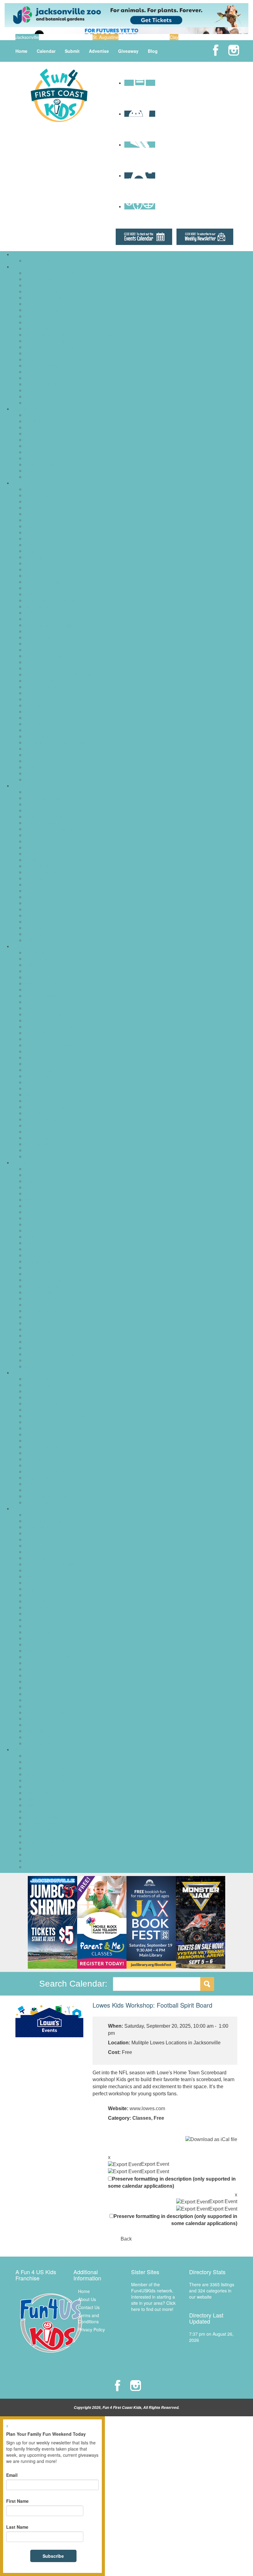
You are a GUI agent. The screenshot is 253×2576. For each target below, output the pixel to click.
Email (12, 2475)
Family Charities (40, 415)
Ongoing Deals (39, 1836)
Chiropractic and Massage (50, 829)
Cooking (33, 1199)
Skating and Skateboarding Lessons (60, 1675)
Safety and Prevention (46, 1305)
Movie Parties (38, 1094)
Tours (30, 761)
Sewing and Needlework (48, 1317)
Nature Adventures (43, 662)
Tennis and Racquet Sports (51, 1725)
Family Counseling (43, 854)
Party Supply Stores (44, 1119)
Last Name (17, 2527)
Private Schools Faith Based (52, 347)
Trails (30, 767)
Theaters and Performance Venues (59, 748)
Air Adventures (39, 489)
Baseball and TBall (43, 1521)
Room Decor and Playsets (50, 1471)
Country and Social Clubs (49, 532)
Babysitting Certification (48, 1181)
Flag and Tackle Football (49, 1564)
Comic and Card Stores (48, 1410)
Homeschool (37, 304)
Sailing (31, 1663)
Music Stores (37, 1465)
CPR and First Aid (42, 835)
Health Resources (31, 786)
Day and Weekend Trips (48, 538)
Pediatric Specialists (44, 909)
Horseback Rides (41, 606)
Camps (21, 254)
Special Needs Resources (50, 458)
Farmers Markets (41, 1434)
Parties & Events (30, 946)
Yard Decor (36, 1156)
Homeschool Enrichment (49, 1255)
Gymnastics (36, 1583)
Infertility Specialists (44, 872)
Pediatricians (37, 915)
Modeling (34, 1267)
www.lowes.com (147, 2108)
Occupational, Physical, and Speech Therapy (68, 891)
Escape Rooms (39, 551)
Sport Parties (37, 1150)
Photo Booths (38, 1125)
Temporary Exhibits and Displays (57, 742)
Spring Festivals (40, 1854)
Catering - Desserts (44, 989)
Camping (33, 526)
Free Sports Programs (46, 1570)
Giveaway (128, 51)
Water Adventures (42, 773)
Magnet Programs (42, 322)
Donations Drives (41, 1786)
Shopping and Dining (34, 1372)
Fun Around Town (31, 483)
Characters (35, 1002)
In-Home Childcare (43, 310)
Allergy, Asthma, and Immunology (57, 792)
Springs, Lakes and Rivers (50, 718)
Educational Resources (47, 291)
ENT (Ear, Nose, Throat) (48, 847)
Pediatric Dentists (42, 903)
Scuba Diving (37, 1669)
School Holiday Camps (47, 260)
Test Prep (34, 378)
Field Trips (35, 557)
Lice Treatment (39, 878)
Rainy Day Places (42, 681)
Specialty (33, 1329)
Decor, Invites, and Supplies (52, 1027)
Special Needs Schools (47, 372)
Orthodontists (38, 897)
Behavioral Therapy (44, 798)
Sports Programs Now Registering (58, 1700)
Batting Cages (38, 508)
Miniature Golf (38, 643)
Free (159, 2118)
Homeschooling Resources (51, 440)
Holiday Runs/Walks (44, 1817)
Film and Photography (46, 1243)
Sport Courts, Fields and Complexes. (61, 711)
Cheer (31, 1539)
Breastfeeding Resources (49, 816)
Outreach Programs (44, 1286)
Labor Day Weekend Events (52, 1830)
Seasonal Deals (40, 1842)
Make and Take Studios (48, 637)
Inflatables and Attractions (50, 1076)
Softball (32, 1688)
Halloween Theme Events (50, 1805)
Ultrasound (35, 928)
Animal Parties (39, 952)
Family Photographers (46, 427)
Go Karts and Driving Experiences (58, 588)
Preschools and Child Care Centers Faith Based (71, 335)
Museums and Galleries (48, 656)
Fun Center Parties (43, 1064)
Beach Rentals (39, 1385)
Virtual (31, 1360)
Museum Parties (41, 1101)
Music (30, 1274)
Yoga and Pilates (41, 1743)
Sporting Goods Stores (47, 1484)
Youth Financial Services (49, 477)
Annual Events (39, 1756)
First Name (17, 2501)
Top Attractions (39, 755)
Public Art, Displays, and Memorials (59, 674)
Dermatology (37, 841)
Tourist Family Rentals (46, 1496)
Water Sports (37, 1737)
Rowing (32, 1651)
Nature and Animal (43, 1280)
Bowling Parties (40, 971)
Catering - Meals (41, 996)
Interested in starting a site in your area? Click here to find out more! (153, 2303)
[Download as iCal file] (211, 2139)
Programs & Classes (34, 1162)
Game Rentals (39, 1070)
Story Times (36, 1342)
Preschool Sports (41, 1632)
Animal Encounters (43, 495)
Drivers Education (42, 1224)
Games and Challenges (48, 582)
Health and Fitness (43, 1589)
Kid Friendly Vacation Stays (51, 619)
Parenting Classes (42, 1292)
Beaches (33, 514)
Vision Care (36, 934)
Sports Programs (30, 1508)
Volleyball (34, 1731)
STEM (31, 1335)
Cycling (32, 1552)
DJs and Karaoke (41, 1033)
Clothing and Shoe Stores (50, 1403)
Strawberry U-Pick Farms (49, 1861)
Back (126, 2239)
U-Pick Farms (38, 1867)
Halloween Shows (42, 1799)
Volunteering (37, 1366)
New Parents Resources (48, 446)
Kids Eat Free (38, 1459)
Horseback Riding (42, 1607)
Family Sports (38, 1558)
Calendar (46, 51)
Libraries (33, 631)
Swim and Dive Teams (46, 1712)
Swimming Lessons (44, 1718)
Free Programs (39, 1249)
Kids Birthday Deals (44, 1082)
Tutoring (33, 390)
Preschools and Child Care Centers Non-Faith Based (76, 341)
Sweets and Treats (43, 1490)
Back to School (39, 1762)
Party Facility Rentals (45, 1107)
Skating (32, 699)
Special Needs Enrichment (50, 1323)
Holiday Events (39, 1811)
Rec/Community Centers (49, 687)
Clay (174, 37)
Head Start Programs (45, 297)
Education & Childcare (35, 267)
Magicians (35, 1088)
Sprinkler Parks (39, 724)
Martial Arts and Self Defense (53, 1620)
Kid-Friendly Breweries (47, 1447)
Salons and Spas (41, 693)
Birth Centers (37, 804)
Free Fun (34, 569)
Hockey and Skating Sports (51, 1595)
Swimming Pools (41, 730)
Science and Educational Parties (56, 1132)
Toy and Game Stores (46, 1502)
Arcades (33, 501)
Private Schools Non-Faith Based (57, 353)
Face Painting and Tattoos (50, 1045)
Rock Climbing (39, 1644)
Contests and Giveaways (49, 1780)
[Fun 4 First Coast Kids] (59, 95)
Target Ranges (39, 736)
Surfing (32, 1706)
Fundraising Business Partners (55, 433)
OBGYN (32, 884)
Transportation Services (48, 384)
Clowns (32, 1008)
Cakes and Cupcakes (46, 977)
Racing (31, 1638)
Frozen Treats (38, 1440)
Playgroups (36, 452)
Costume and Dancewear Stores (56, 1422)
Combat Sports (39, 1545)
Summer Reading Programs (52, 1354)
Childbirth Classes (42, 823)
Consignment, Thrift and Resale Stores (63, 1416)
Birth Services (38, 810)
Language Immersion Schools (54, 316)
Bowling (32, 520)
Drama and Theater (44, 1218)
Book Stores (37, 1397)
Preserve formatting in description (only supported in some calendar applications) (172, 2182)
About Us (87, 2299)
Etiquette (33, 1230)
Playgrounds (37, 668)
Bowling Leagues (41, 1533)
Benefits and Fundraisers (49, 1768)
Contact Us (89, 2307)
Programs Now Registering (51, 1298)
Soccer (31, 1681)
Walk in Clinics (39, 940)
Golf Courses (37, 594)
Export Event (155, 2164)
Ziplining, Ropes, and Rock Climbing (60, 779)
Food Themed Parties (46, 1051)
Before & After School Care (51, 273)
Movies (32, 650)
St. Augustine (106, 37)
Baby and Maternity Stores (51, 1379)
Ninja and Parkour (42, 1626)
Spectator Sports (41, 705)
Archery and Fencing (45, 1515)
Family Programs (41, 1237)
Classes (142, 2118)
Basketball (35, 1527)
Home (21, 51)
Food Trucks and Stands (49, 1057)
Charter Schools (40, 279)
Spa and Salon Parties (46, 1138)
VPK (29, 403)
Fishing (32, 563)
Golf (29, 1576)
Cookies (33, 1020)
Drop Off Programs (43, 285)
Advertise (99, 51)
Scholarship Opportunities (50, 365)
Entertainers (37, 1039)
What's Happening (32, 1749)
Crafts (31, 1206)
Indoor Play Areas (42, 613)
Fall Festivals (37, 1793)
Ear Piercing (37, 1428)
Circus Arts (35, 1187)
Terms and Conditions (89, 2318)
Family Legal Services (46, 421)
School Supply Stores (46, 1478)
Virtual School (38, 396)
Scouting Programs (43, 1311)
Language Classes (43, 1261)
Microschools (37, 328)
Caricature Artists (41, 983)
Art (27, 1175)
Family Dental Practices (48, 860)
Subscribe (53, 2556)
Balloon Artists (39, 965)
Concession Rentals (44, 1014)
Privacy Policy (91, 2329)
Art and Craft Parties (45, 959)
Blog (153, 51)
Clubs (30, 1193)
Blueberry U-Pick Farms (48, 1774)
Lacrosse (34, 1613)
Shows (31, 1848)
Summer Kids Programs (48, 1348)
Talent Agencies (40, 470)
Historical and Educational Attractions (61, 600)
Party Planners (39, 1113)
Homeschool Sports (44, 1601)
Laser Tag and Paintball (48, 625)
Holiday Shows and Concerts (53, 1823)
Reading (33, 359)
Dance (31, 1212)
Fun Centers (37, 575)
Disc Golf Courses (42, 545)
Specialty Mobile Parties (48, 1144)
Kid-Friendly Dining (43, 1453)
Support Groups (40, 464)
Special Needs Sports (46, 1694)
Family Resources (31, 409)
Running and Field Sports (50, 1657)
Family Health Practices (48, 866)
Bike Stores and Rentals (48, 1391)
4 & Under (35, 1169)
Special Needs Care (44, 921)
